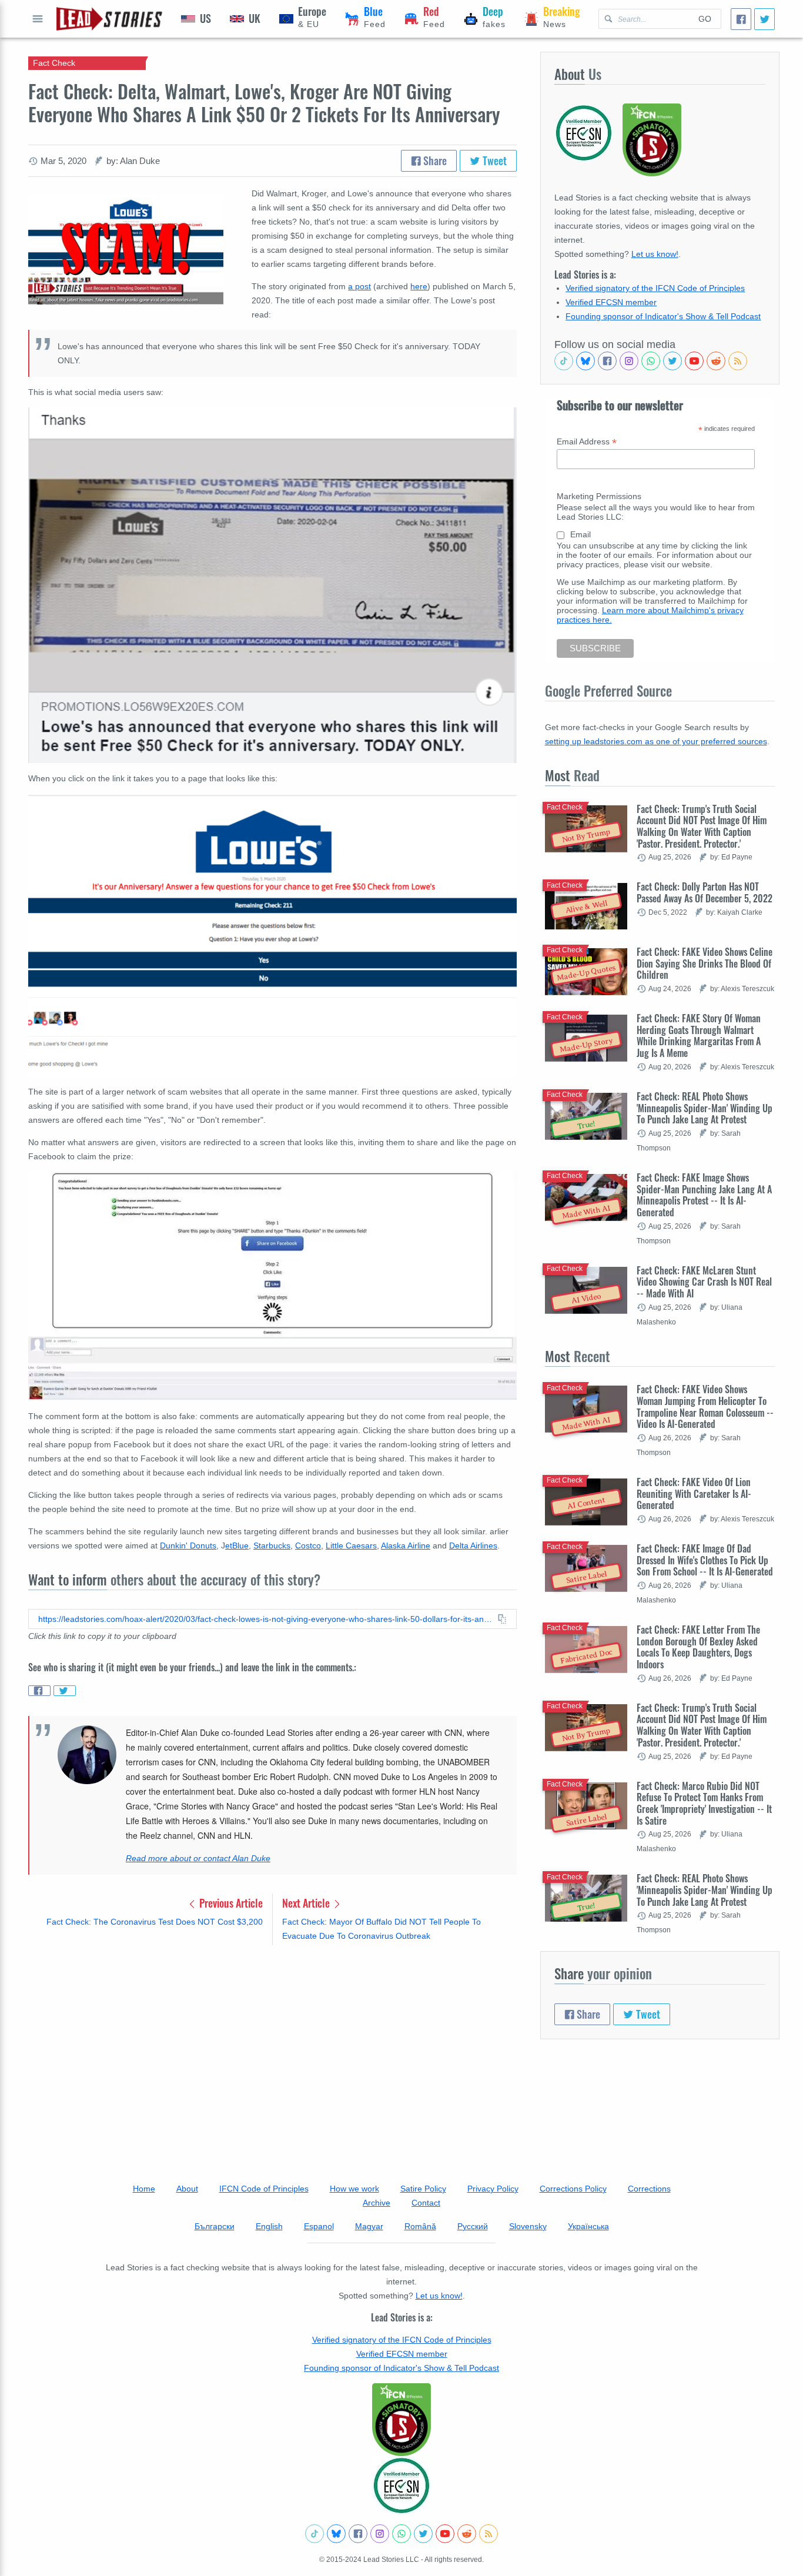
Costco (308, 1545)
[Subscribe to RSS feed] (738, 361)
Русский (473, 2226)
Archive (377, 2203)
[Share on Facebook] (39, 1691)
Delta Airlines (473, 1545)
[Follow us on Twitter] (672, 361)
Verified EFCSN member (611, 302)
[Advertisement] (272, 2046)
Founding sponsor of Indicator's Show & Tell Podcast (663, 316)
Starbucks (272, 1545)
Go (705, 19)
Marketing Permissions (599, 496)
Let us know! (655, 254)
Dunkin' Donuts (188, 1545)
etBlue (237, 1545)
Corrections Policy (573, 2189)
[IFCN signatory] (401, 2420)
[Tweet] (764, 19)
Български (215, 2226)
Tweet (493, 160)
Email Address (587, 442)
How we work (354, 2189)
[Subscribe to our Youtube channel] (694, 361)
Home (144, 2189)
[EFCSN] (401, 2485)
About (187, 2189)
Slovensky (528, 2226)
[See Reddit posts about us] (716, 361)
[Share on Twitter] (65, 1691)
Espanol (319, 2226)
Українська (588, 2226)
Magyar (369, 2226)
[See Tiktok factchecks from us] (564, 361)
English (269, 2226)
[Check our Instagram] (629, 361)
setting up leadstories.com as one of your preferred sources (656, 741)
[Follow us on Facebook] (607, 361)
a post (359, 286)
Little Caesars (351, 1545)
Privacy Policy (493, 2189)
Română (420, 2226)
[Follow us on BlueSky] (585, 361)
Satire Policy (423, 2189)
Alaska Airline (406, 1545)
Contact (426, 2203)
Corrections (649, 2189)
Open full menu (38, 19)
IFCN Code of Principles (264, 2189)
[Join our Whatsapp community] (651, 361)
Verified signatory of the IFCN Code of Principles (655, 288)
